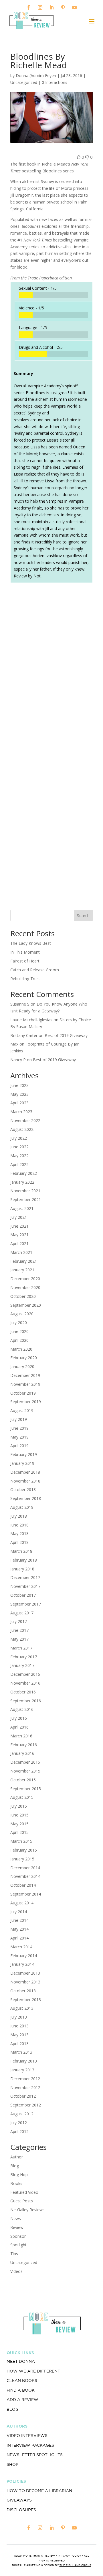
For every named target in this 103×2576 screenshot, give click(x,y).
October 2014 (23, 1885)
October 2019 (23, 1393)
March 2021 (21, 1252)
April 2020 (19, 1340)
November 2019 (25, 1384)
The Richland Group (75, 2565)
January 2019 (22, 1463)
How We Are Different (33, 2371)
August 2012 (22, 2114)
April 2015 (19, 1832)
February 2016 (24, 1745)
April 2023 (19, 1103)
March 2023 (21, 1112)
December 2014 (25, 1868)
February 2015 (24, 1850)
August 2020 (22, 1314)
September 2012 (26, 2105)
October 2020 (23, 1296)
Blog (15, 2166)
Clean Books (22, 2380)
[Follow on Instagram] (40, 7)
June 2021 (19, 1226)
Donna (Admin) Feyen (36, 75)
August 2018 (22, 1507)
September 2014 (26, 1894)
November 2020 (25, 1287)
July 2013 (19, 2017)
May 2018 (19, 1533)
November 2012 (25, 2087)
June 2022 (19, 1147)
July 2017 (19, 1621)
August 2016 (22, 1709)
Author (17, 2157)
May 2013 (19, 2035)
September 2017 (26, 1604)
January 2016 (22, 1753)
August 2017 (22, 1613)
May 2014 (19, 1929)
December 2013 (25, 1973)
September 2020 (26, 1305)
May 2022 (19, 1156)
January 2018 (22, 1569)
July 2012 (19, 2123)
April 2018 (19, 1542)
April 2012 (19, 2131)
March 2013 (21, 2052)
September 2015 (26, 1789)
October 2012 (23, 2096)
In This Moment (25, 952)
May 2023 (19, 1094)
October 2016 (23, 1692)
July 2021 (19, 1217)
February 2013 (24, 2061)
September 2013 (26, 2000)
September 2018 (26, 1498)
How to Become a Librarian (39, 2491)
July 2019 (19, 1419)
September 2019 (26, 1402)
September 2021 (26, 1200)
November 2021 (25, 1191)
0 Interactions (55, 82)
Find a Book (21, 2390)
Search (83, 916)
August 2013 (22, 2008)
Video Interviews (27, 2436)
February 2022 (24, 1173)
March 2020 (21, 1349)
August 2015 (22, 1797)
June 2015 (19, 1815)
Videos (16, 2271)
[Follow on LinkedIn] (51, 7)
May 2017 (19, 1639)
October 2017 (23, 1595)
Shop (12, 2464)
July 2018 (19, 1516)
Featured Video (24, 2192)
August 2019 (22, 1410)
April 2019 (19, 1446)
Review (17, 2227)
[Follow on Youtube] (74, 7)
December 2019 (25, 1375)
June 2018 (19, 1525)
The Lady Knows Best (31, 943)
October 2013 (23, 1991)
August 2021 (22, 1208)
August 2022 (22, 1129)
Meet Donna (21, 2361)
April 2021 (19, 1243)
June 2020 (19, 1331)
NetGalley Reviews (27, 2210)
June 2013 (19, 2026)
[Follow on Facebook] (29, 7)
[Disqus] (51, 667)
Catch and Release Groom (35, 970)
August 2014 (22, 1903)
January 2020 (22, 1366)
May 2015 (19, 1824)
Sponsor (18, 2236)
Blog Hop (19, 2175)
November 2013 (25, 1982)
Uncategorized (24, 2262)
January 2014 (22, 1964)
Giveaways (19, 2500)
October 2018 (23, 1490)
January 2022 (22, 1182)
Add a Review (22, 2400)
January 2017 (22, 1665)
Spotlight (18, 2245)
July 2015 (19, 1806)
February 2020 (24, 1358)
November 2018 (25, 1481)
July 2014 (19, 1912)
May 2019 (19, 1437)
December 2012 (25, 2079)
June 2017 (19, 1630)
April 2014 (19, 1938)
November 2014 (25, 1876)
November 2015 (25, 1771)
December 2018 (25, 1472)
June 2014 (19, 1920)
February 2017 (24, 1657)
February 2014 (24, 1956)
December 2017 (25, 1577)
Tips (14, 2254)
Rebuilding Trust (25, 979)
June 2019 (19, 1428)
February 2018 (24, 1560)
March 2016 (21, 1736)
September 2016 (26, 1701)
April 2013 (19, 2044)
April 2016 (19, 1727)
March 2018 (21, 1551)
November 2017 (25, 1586)
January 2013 (22, 2070)
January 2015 (22, 1859)
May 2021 (19, 1235)
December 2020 (25, 1279)
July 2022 (19, 1138)
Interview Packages (30, 2445)
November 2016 (25, 1683)
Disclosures (21, 2510)
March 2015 (21, 1841)
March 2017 (21, 1648)
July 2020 (19, 1323)
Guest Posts (22, 2201)
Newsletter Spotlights (35, 2455)
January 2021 (22, 1270)
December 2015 (25, 1762)
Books (16, 2183)
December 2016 (25, 1674)
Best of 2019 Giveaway (66, 1035)
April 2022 (19, 1164)
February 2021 (24, 1261)
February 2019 (24, 1454)
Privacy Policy (69, 2556)
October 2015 (23, 1780)
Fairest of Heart (25, 961)
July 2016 (19, 1718)
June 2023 (19, 1085)
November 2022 (25, 1120)
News (16, 2218)
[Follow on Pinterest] (63, 7)
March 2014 (21, 1947)
